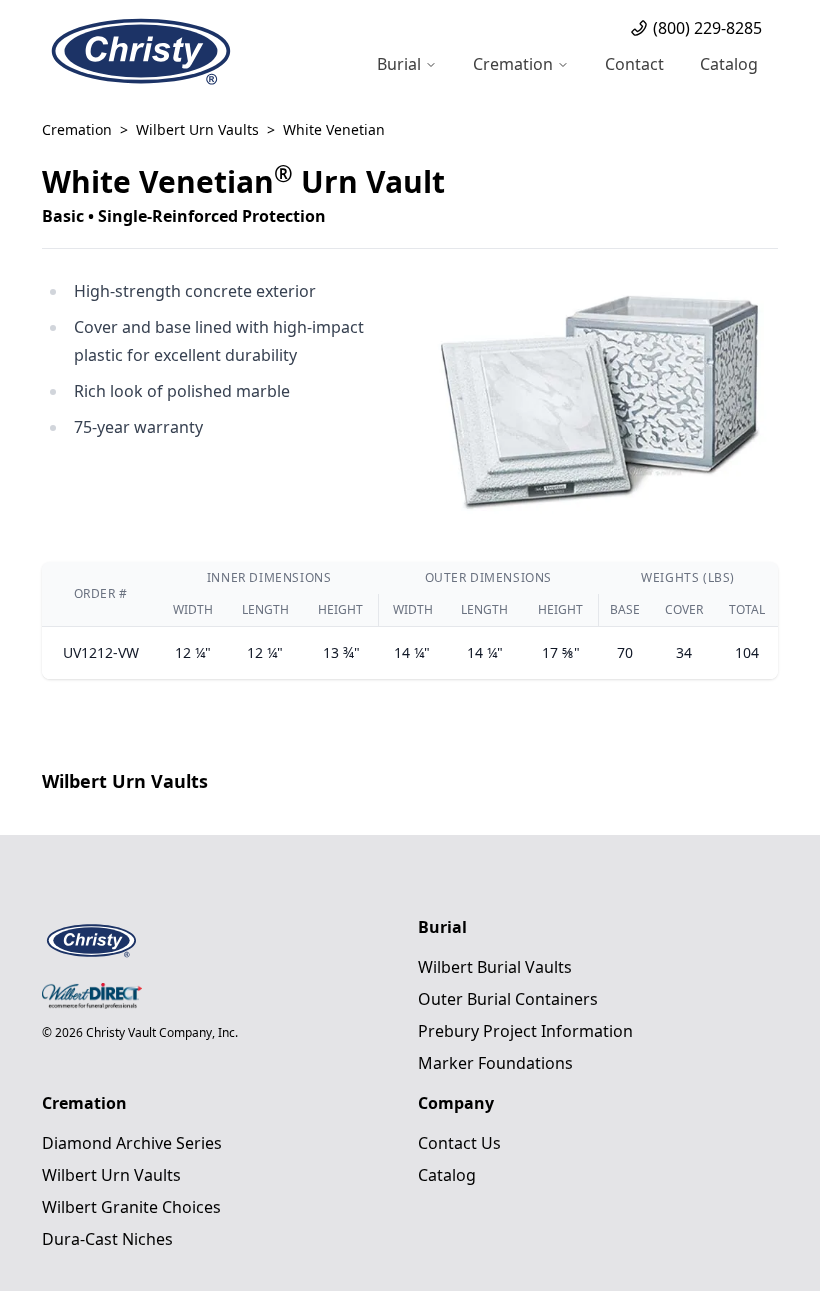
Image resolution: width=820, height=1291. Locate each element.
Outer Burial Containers (508, 999)
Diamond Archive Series (132, 1143)
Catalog (729, 64)
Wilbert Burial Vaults (495, 967)
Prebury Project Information (525, 1031)
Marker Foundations (495, 1063)
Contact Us (459, 1143)
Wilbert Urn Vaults (197, 129)
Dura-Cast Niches (107, 1239)
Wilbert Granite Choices (131, 1207)
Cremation (77, 129)
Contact (634, 64)
